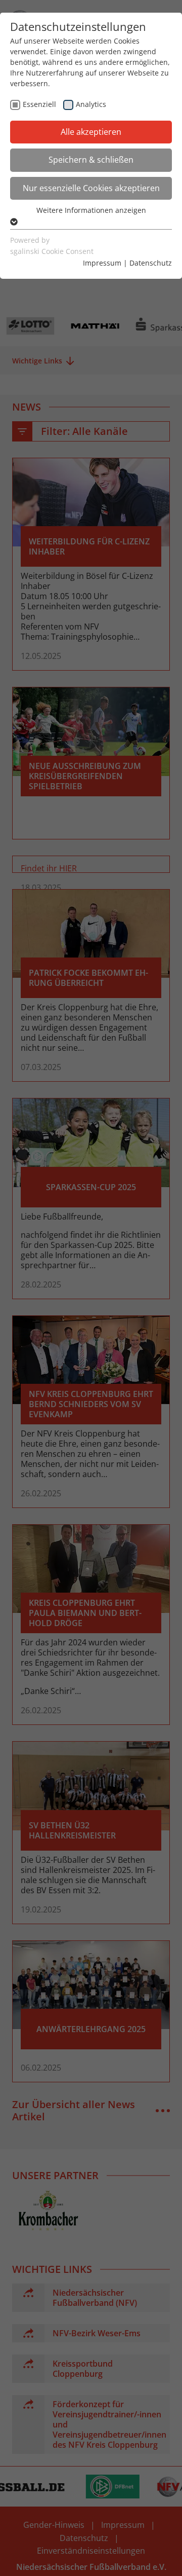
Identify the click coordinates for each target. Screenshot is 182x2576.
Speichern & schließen (91, 160)
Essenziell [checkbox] (39, 104)
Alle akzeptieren (91, 132)
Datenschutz (151, 263)
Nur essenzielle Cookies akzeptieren (91, 188)
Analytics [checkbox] (91, 104)
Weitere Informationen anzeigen (91, 210)
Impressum (102, 263)
